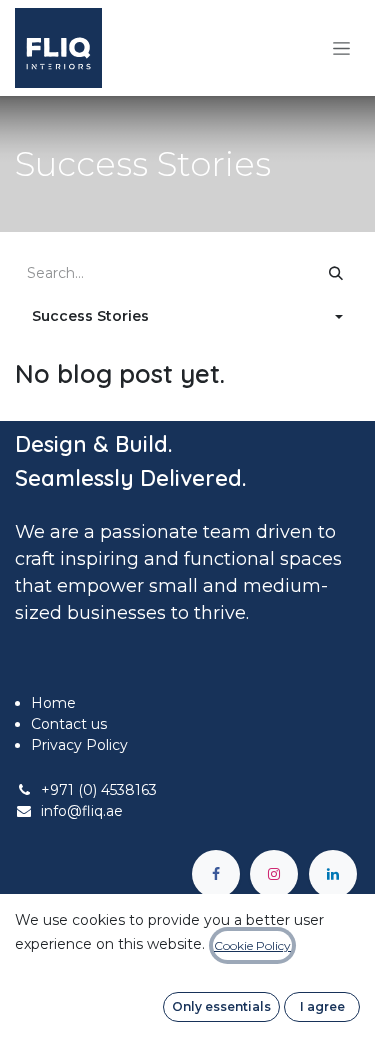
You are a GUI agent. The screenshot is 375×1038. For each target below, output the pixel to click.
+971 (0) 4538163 (99, 790)
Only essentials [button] (221, 1006)
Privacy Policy (79, 745)
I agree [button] (322, 1006)
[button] (187, 316)
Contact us (69, 724)
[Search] (336, 273)
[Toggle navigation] (341, 48)
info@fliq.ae (82, 811)
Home (53, 703)
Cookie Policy (252, 945)
